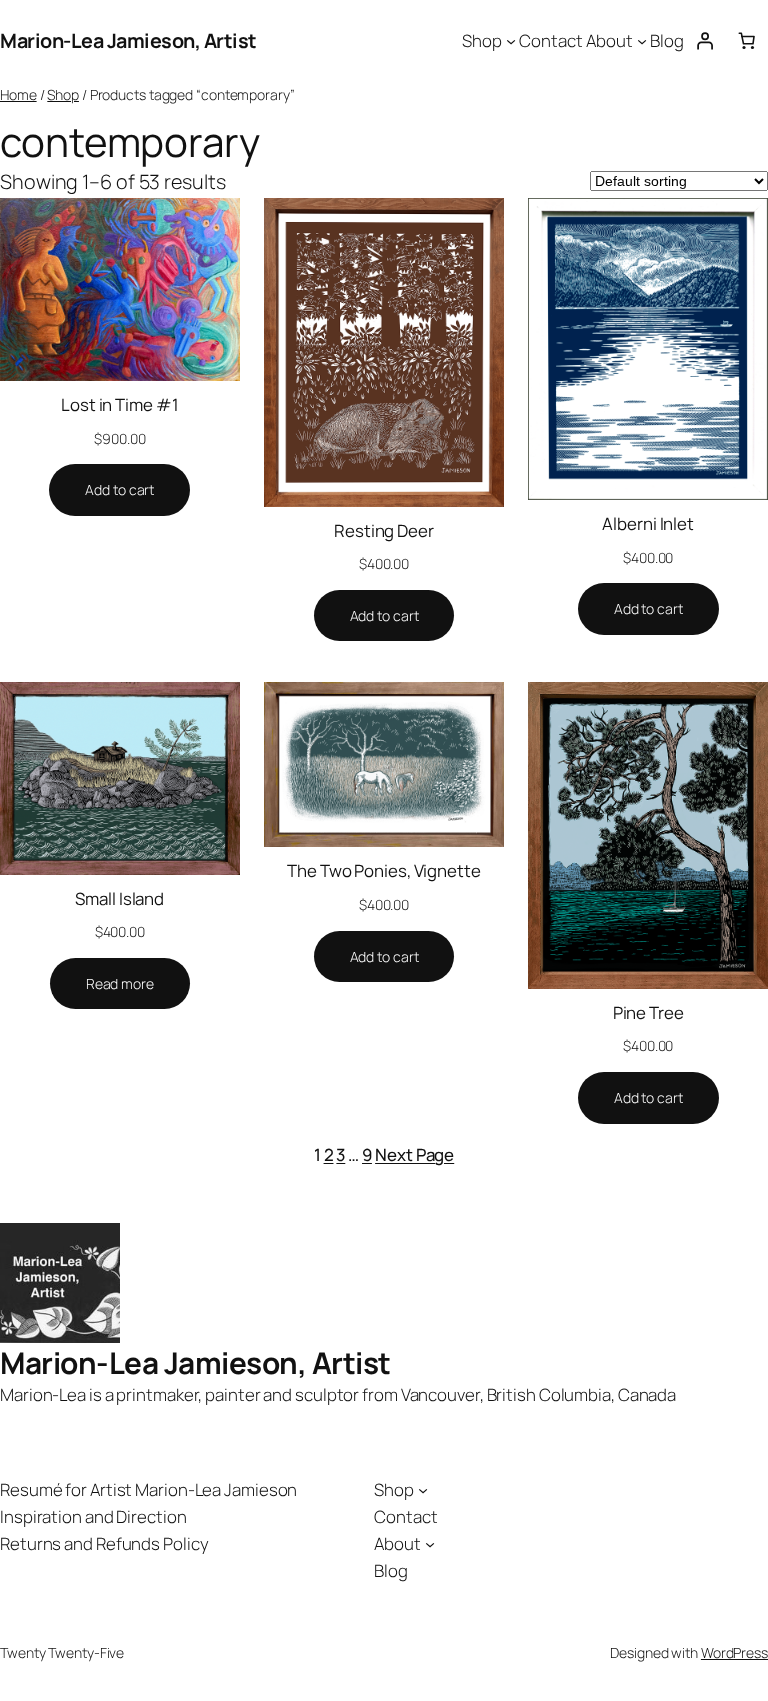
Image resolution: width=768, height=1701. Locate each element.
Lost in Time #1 (120, 404)
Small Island (119, 898)
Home (18, 94)
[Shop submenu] (511, 41)
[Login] (705, 41)
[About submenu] (642, 41)
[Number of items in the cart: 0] (747, 41)
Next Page (414, 1154)
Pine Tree (648, 1012)
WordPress (734, 1652)
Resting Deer (384, 530)
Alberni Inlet (648, 523)
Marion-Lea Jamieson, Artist (128, 40)
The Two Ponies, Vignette (384, 870)
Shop (63, 94)
